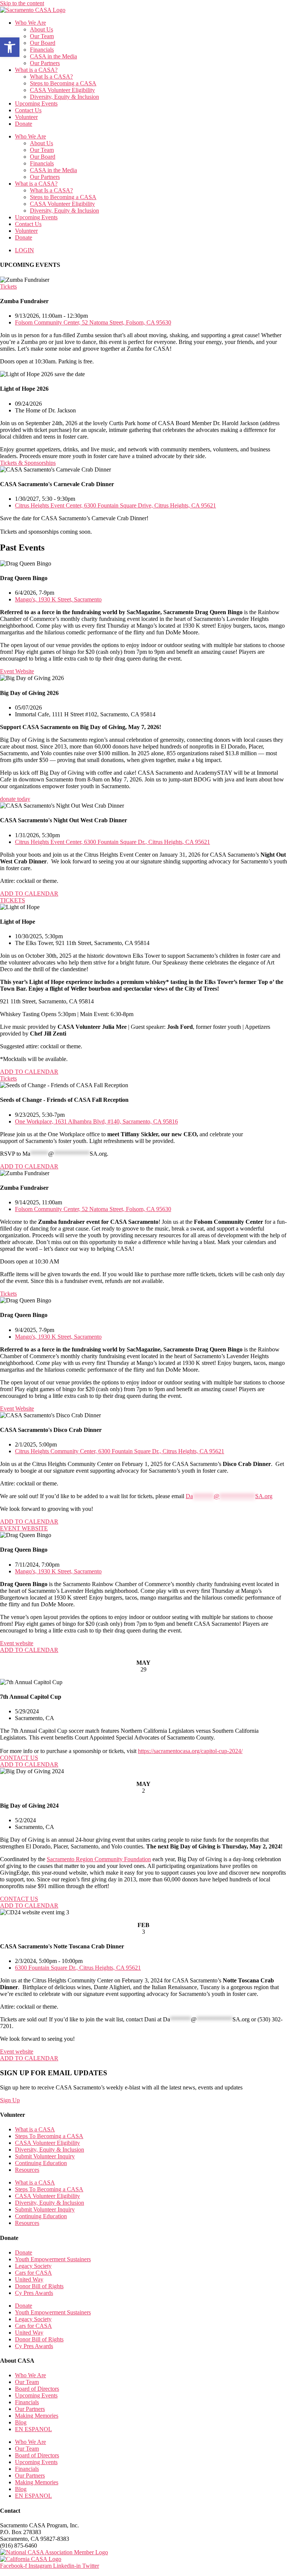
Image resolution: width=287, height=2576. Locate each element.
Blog (21, 2422)
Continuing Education (41, 2163)
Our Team (42, 36)
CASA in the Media (53, 56)
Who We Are (30, 23)
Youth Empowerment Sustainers (53, 2259)
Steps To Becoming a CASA (49, 2136)
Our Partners (45, 63)
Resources (27, 2170)
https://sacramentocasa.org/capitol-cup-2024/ (190, 1751)
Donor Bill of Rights (39, 2286)
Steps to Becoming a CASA (63, 83)
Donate (24, 124)
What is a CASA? (36, 70)
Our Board (43, 43)
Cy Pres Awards (34, 2293)
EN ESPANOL (33, 2429)
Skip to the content (22, 3)
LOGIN (24, 250)
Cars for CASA (33, 2273)
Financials (42, 50)
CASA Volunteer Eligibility (62, 90)
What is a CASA (35, 2129)
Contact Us (28, 110)
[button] (10, 47)
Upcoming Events (36, 103)
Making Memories (37, 2416)
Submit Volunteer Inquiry (45, 2156)
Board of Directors (37, 2389)
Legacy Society (33, 2266)
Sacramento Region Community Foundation (99, 1859)
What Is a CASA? (51, 77)
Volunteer (26, 117)
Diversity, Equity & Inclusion (64, 97)
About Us (41, 29)
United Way (29, 2279)
